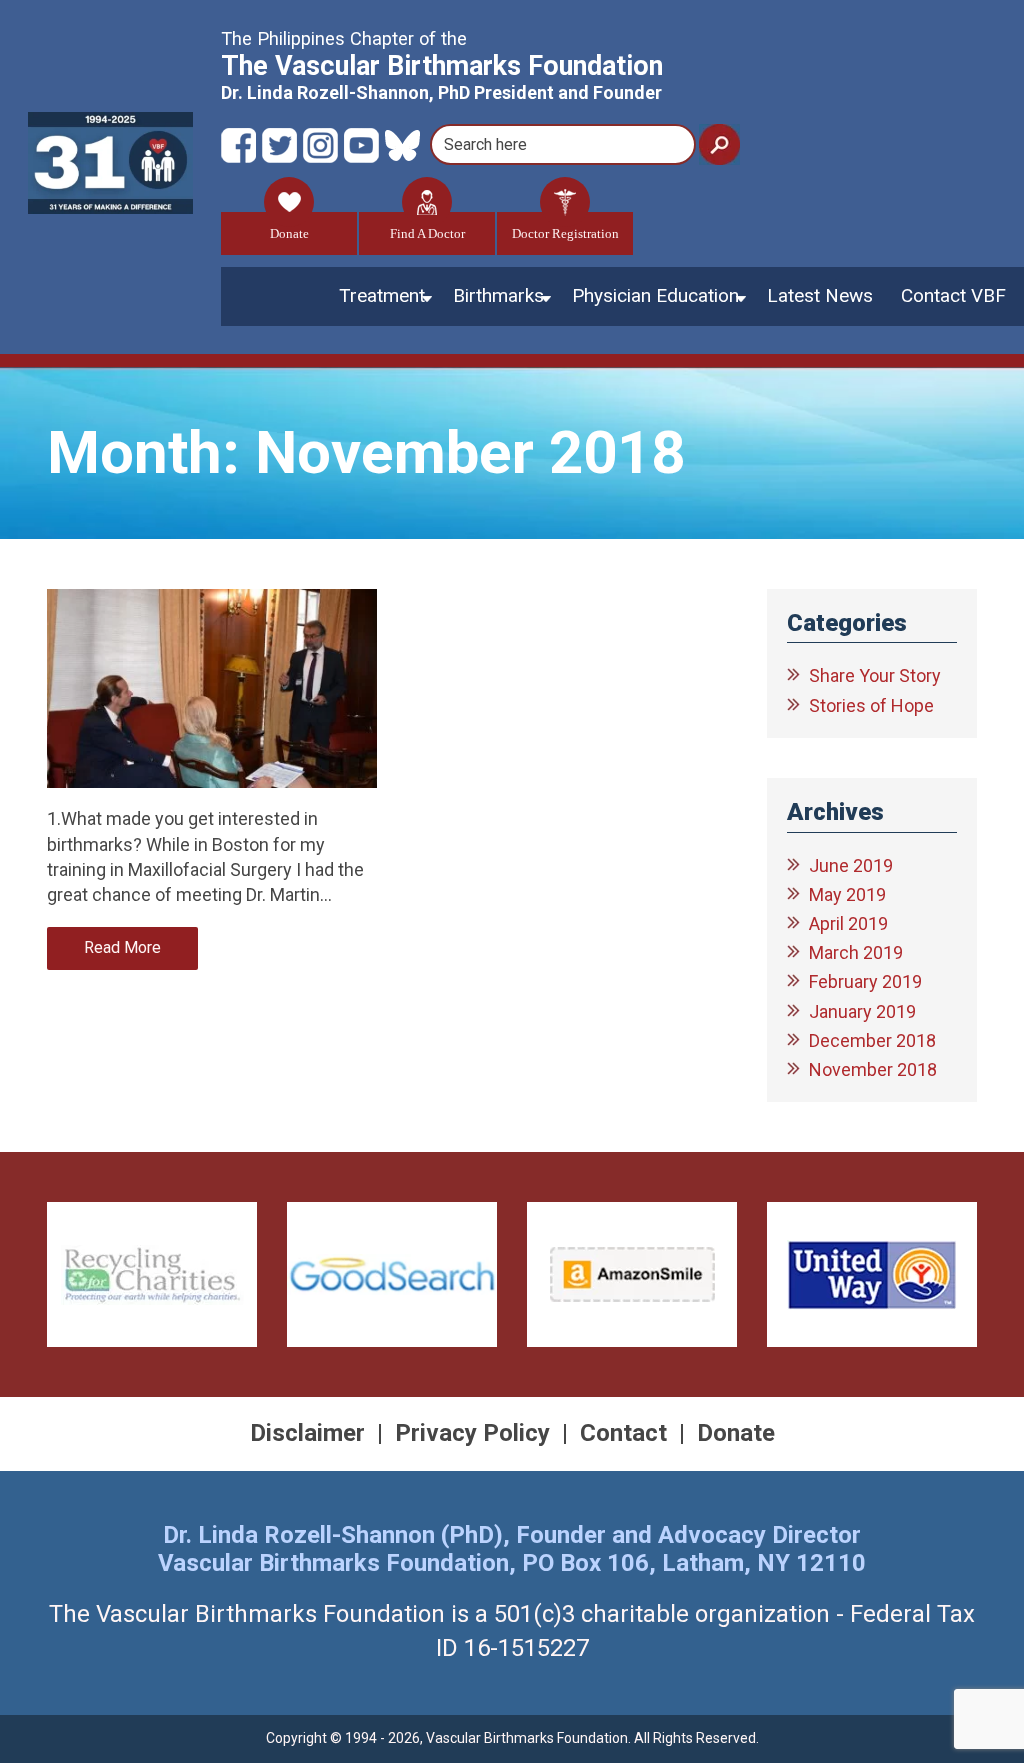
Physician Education (655, 295)
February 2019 (865, 981)
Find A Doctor (427, 233)
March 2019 (856, 952)
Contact (623, 1433)
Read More (122, 947)
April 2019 (848, 923)
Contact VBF (953, 295)
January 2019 (862, 1011)
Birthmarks (498, 295)
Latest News (820, 295)
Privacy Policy (472, 1433)
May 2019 (847, 894)
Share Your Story (875, 675)
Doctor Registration (565, 233)
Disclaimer (307, 1433)
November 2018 (873, 1069)
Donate (289, 233)
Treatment (382, 295)
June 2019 (851, 865)
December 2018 (872, 1040)
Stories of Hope (871, 705)
